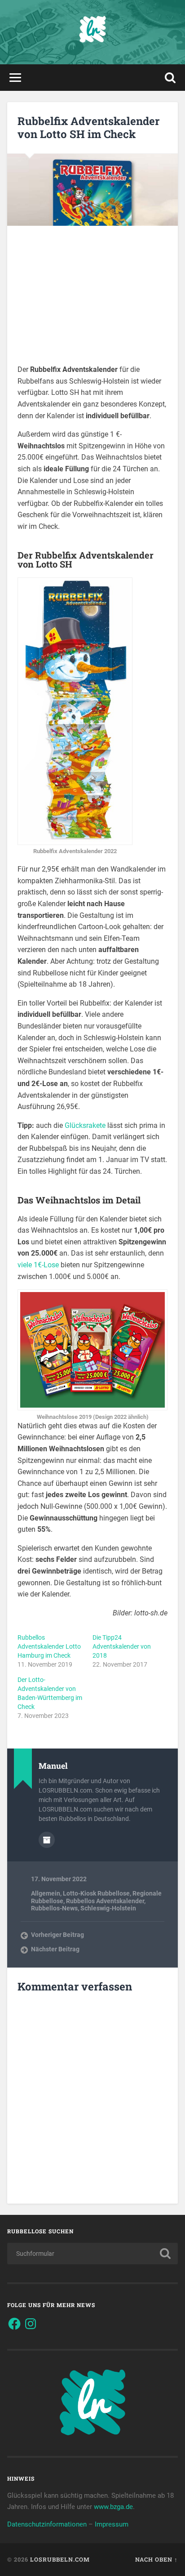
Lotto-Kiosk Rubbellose (96, 1893)
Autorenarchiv (47, 1840)
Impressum (112, 2524)
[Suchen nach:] (92, 2254)
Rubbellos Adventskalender (105, 1901)
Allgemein (46, 1893)
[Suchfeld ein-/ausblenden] (170, 78)
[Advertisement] (92, 301)
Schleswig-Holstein (108, 1908)
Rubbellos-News (54, 1908)
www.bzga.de (113, 2507)
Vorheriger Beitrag (57, 1935)
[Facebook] (14, 2324)
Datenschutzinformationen (47, 2524)
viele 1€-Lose (38, 1265)
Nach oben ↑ (156, 2559)
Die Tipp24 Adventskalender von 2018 (122, 1646)
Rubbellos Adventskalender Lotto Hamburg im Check (49, 1646)
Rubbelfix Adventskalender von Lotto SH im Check (88, 127)
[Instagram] (31, 2324)
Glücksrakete (86, 1125)
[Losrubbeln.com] (92, 32)
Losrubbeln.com (60, 2559)
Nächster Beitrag (55, 1949)
